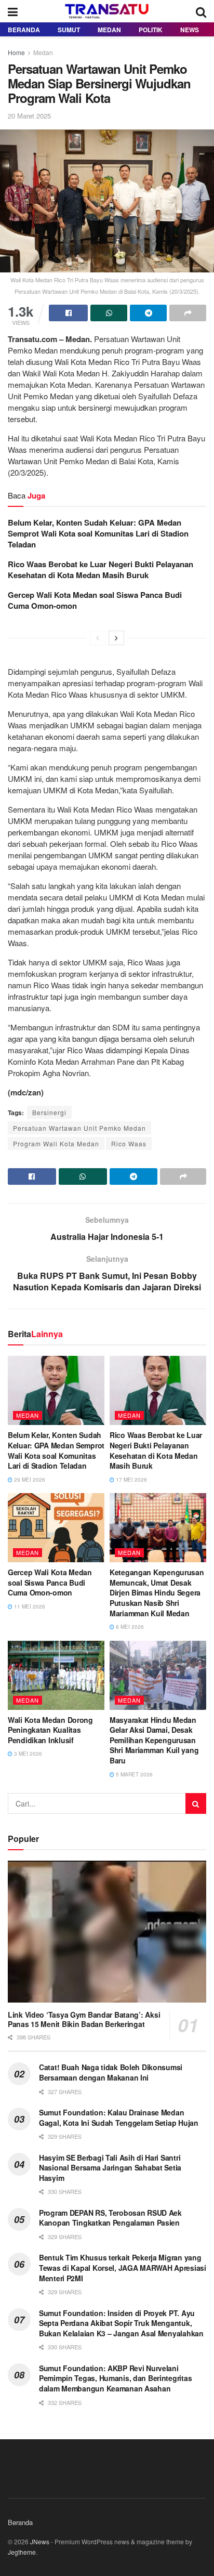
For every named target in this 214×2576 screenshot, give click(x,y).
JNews (40, 2541)
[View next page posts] (116, 638)
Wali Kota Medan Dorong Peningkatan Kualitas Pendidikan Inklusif (50, 1730)
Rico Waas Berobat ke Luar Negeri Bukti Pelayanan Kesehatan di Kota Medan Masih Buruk (101, 570)
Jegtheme (22, 2552)
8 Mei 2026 (129, 1627)
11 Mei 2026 (29, 1606)
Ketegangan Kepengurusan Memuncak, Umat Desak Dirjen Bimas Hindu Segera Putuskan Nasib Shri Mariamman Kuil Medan (157, 1592)
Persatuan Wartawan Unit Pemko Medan (79, 1128)
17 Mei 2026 (131, 1480)
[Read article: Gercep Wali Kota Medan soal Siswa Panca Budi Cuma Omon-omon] (56, 1528)
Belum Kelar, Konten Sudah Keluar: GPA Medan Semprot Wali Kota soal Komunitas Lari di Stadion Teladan (98, 533)
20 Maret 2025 (29, 116)
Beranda (24, 30)
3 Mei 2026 (27, 1754)
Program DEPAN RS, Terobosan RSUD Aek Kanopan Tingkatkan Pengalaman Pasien (110, 2218)
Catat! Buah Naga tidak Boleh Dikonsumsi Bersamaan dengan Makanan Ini (111, 2072)
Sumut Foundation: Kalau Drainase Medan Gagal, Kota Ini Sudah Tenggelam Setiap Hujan (119, 2117)
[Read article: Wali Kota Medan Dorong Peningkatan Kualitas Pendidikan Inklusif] (56, 1675)
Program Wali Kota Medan (56, 1143)
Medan (109, 30)
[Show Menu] (13, 11)
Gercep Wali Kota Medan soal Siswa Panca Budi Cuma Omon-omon (95, 600)
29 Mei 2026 (29, 1480)
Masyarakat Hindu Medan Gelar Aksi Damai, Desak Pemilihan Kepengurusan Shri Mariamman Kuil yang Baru (154, 1740)
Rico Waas (129, 1143)
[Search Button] (201, 11)
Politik (151, 30)
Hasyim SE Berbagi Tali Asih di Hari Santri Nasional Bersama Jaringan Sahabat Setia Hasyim (110, 2168)
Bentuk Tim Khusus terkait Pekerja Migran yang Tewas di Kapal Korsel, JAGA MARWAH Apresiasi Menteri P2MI (123, 2267)
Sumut (69, 30)
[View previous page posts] (98, 638)
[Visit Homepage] (107, 11)
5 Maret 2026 (133, 1774)
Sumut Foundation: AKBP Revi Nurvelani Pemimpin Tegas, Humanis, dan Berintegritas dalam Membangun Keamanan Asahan (115, 2378)
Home (16, 52)
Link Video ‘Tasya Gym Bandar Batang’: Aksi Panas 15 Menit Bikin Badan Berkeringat (84, 2019)
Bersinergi (49, 1112)
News (190, 30)
